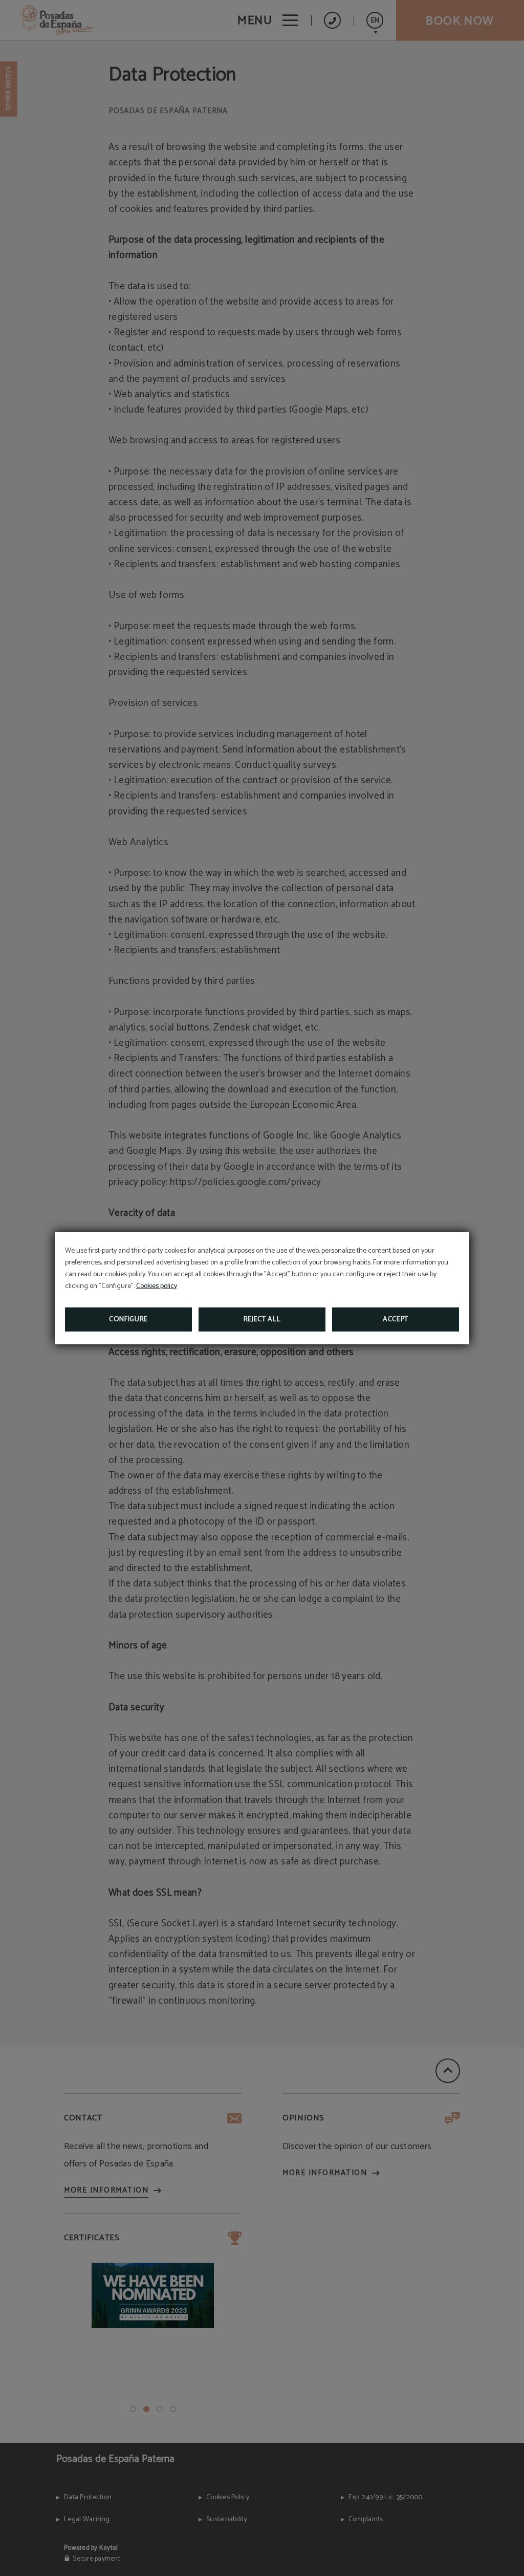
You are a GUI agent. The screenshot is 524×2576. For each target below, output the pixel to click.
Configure (128, 1319)
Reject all (262, 1319)
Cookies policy (157, 1286)
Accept (396, 1319)
